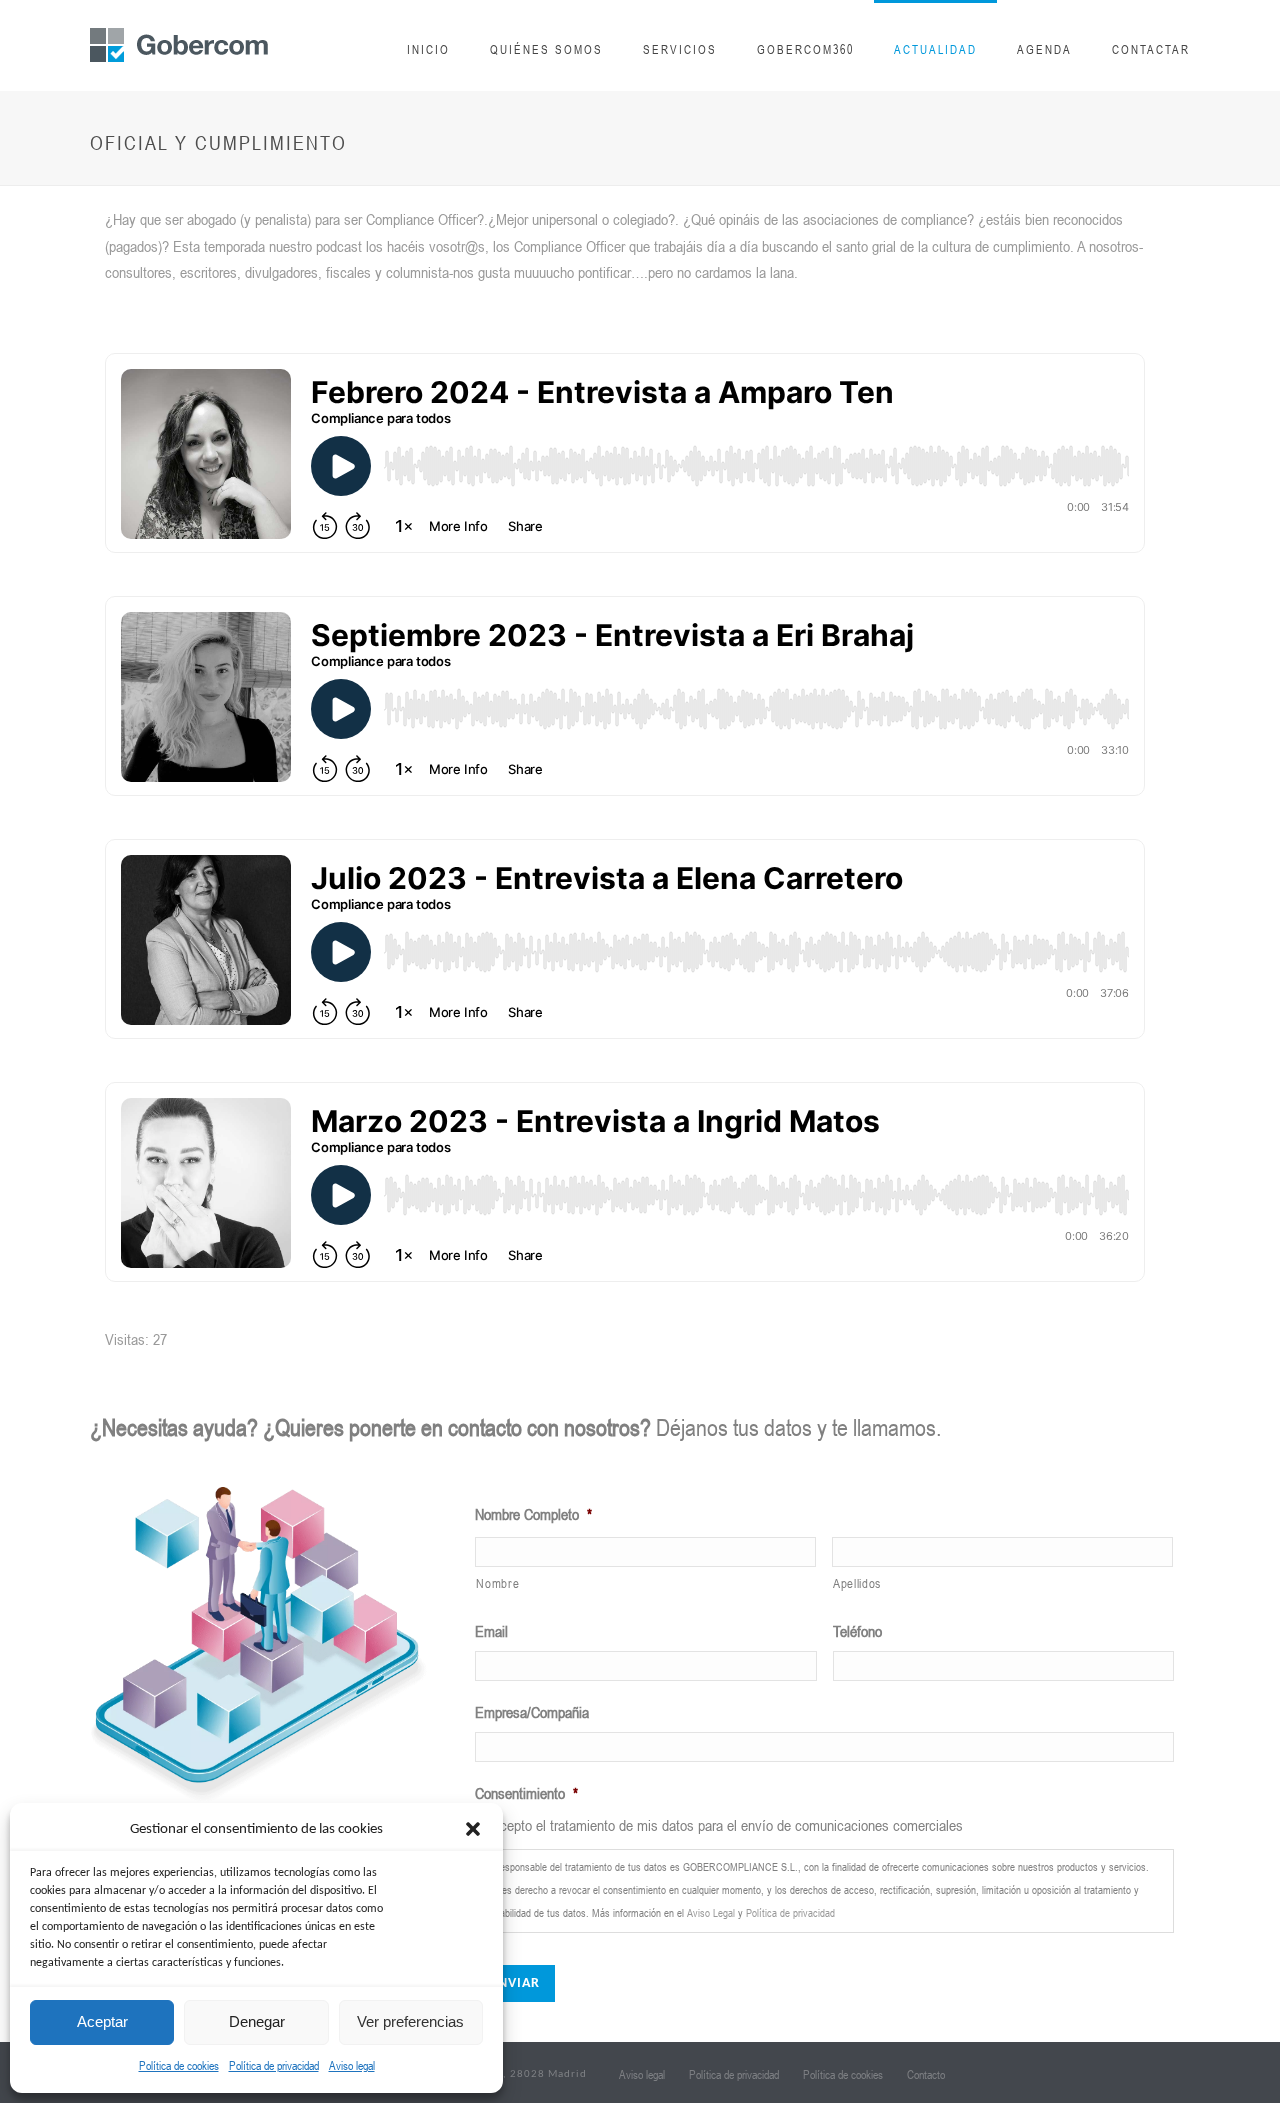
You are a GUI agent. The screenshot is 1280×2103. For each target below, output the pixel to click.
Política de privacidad (274, 2066)
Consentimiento (526, 1793)
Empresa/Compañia (532, 1712)
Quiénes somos (546, 50)
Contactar (1151, 50)
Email (491, 1631)
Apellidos (857, 1583)
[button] (473, 1829)
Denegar (257, 2021)
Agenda (1044, 50)
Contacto (926, 2075)
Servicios (680, 50)
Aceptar (102, 2021)
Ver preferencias (410, 2021)
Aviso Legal (711, 1913)
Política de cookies (179, 2066)
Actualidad (935, 50)
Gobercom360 (805, 50)
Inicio (428, 50)
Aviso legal (352, 2066)
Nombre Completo (533, 1514)
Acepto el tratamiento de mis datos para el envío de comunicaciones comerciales (727, 1825)
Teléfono (857, 1631)
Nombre (497, 1583)
